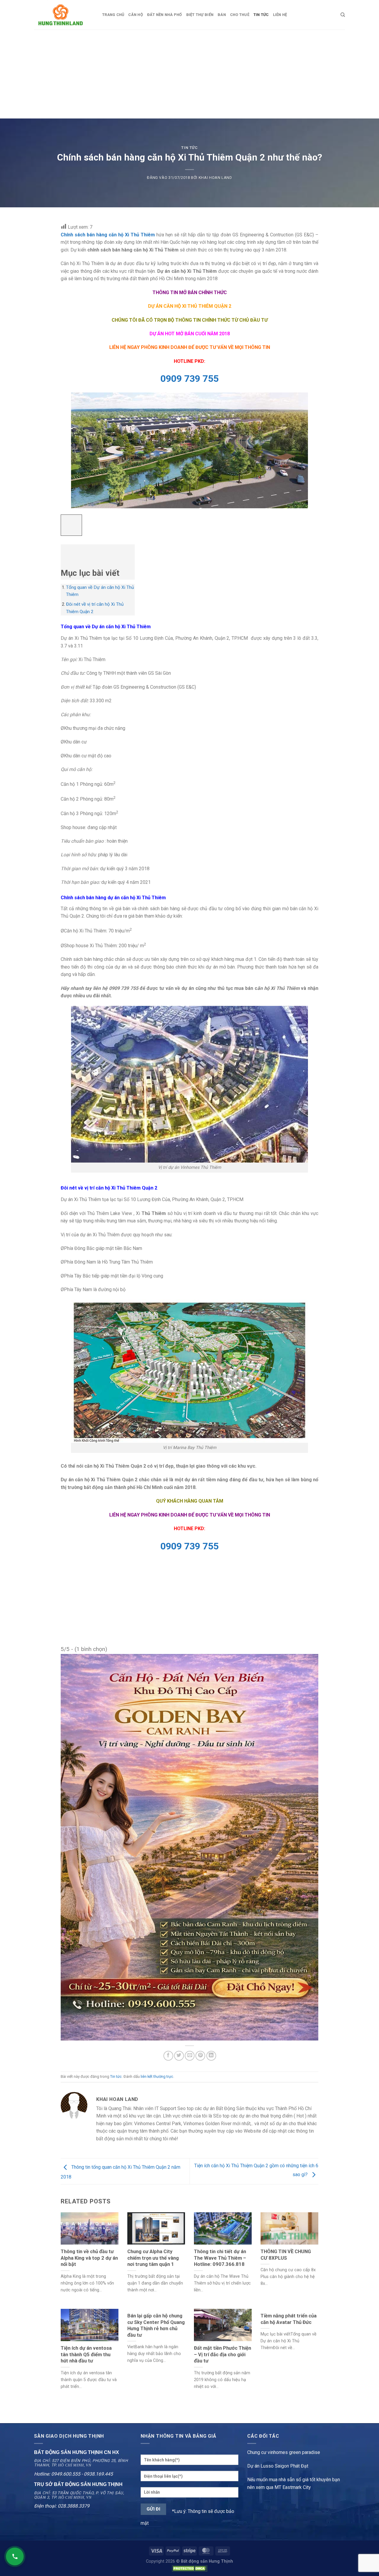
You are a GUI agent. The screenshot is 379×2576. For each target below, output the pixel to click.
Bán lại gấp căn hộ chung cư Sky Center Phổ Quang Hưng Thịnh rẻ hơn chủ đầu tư (156, 2325)
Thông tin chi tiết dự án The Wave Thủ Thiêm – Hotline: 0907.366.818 (220, 2258)
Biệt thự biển (200, 15)
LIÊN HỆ (280, 15)
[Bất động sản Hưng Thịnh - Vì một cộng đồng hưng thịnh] (64, 15)
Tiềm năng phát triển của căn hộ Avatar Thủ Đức (289, 2319)
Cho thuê (240, 15)
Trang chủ (113, 15)
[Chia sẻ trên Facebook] (168, 2056)
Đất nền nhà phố (165, 15)
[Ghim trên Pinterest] (200, 2056)
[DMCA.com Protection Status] (189, 2568)
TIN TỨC (261, 15)
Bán (222, 15)
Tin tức (189, 148)
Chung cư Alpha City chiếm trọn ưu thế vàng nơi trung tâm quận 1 (153, 2258)
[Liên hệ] (15, 2556)
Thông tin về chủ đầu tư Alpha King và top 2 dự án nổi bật (89, 2258)
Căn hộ (136, 15)
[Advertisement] (189, 74)
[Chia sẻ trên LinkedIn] (211, 2056)
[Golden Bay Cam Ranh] (189, 1847)
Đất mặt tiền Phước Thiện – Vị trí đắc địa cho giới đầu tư (223, 2354)
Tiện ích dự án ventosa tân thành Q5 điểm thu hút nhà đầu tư (86, 2354)
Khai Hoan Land (215, 178)
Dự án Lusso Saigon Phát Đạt (278, 2466)
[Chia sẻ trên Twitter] (179, 2056)
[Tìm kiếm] (343, 15)
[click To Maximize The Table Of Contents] (71, 525)
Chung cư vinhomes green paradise (284, 2452)
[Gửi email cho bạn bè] (190, 2056)
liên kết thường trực (157, 2076)
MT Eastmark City (293, 2487)
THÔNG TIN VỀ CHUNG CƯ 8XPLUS (286, 2255)
